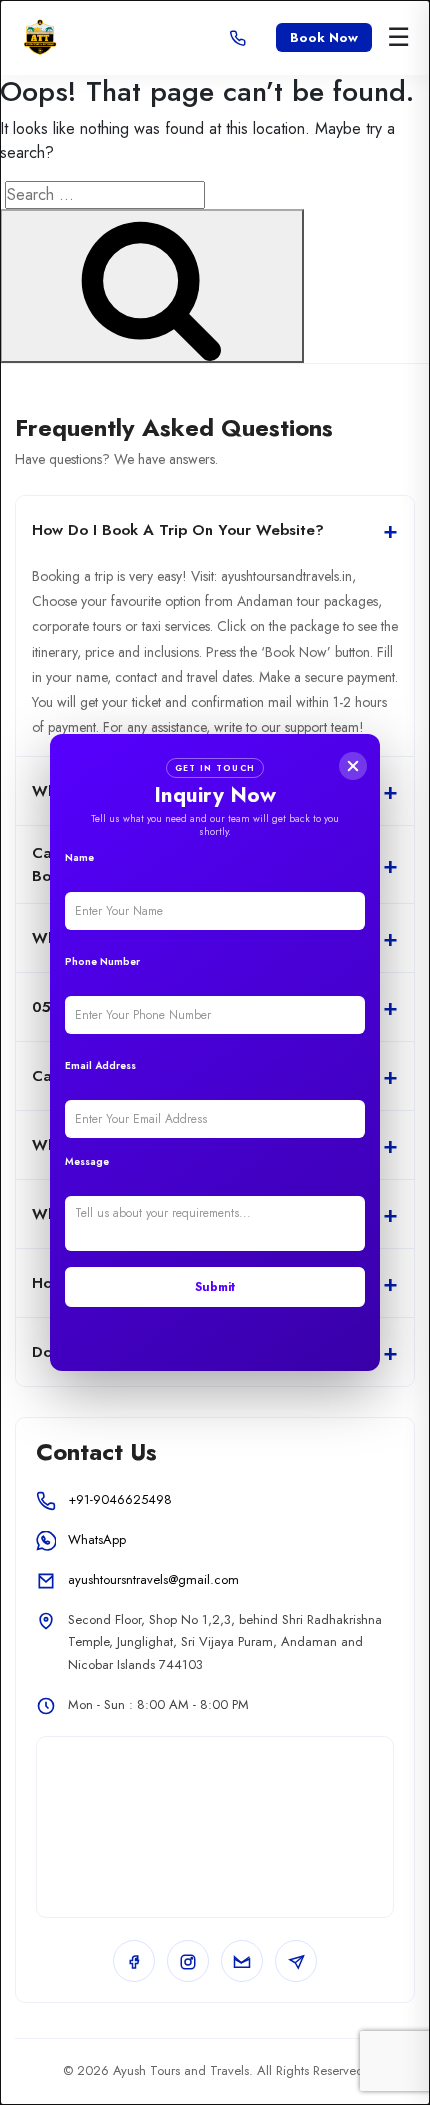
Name (79, 857)
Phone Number (102, 961)
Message (87, 1161)
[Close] (353, 766)
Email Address (100, 1065)
